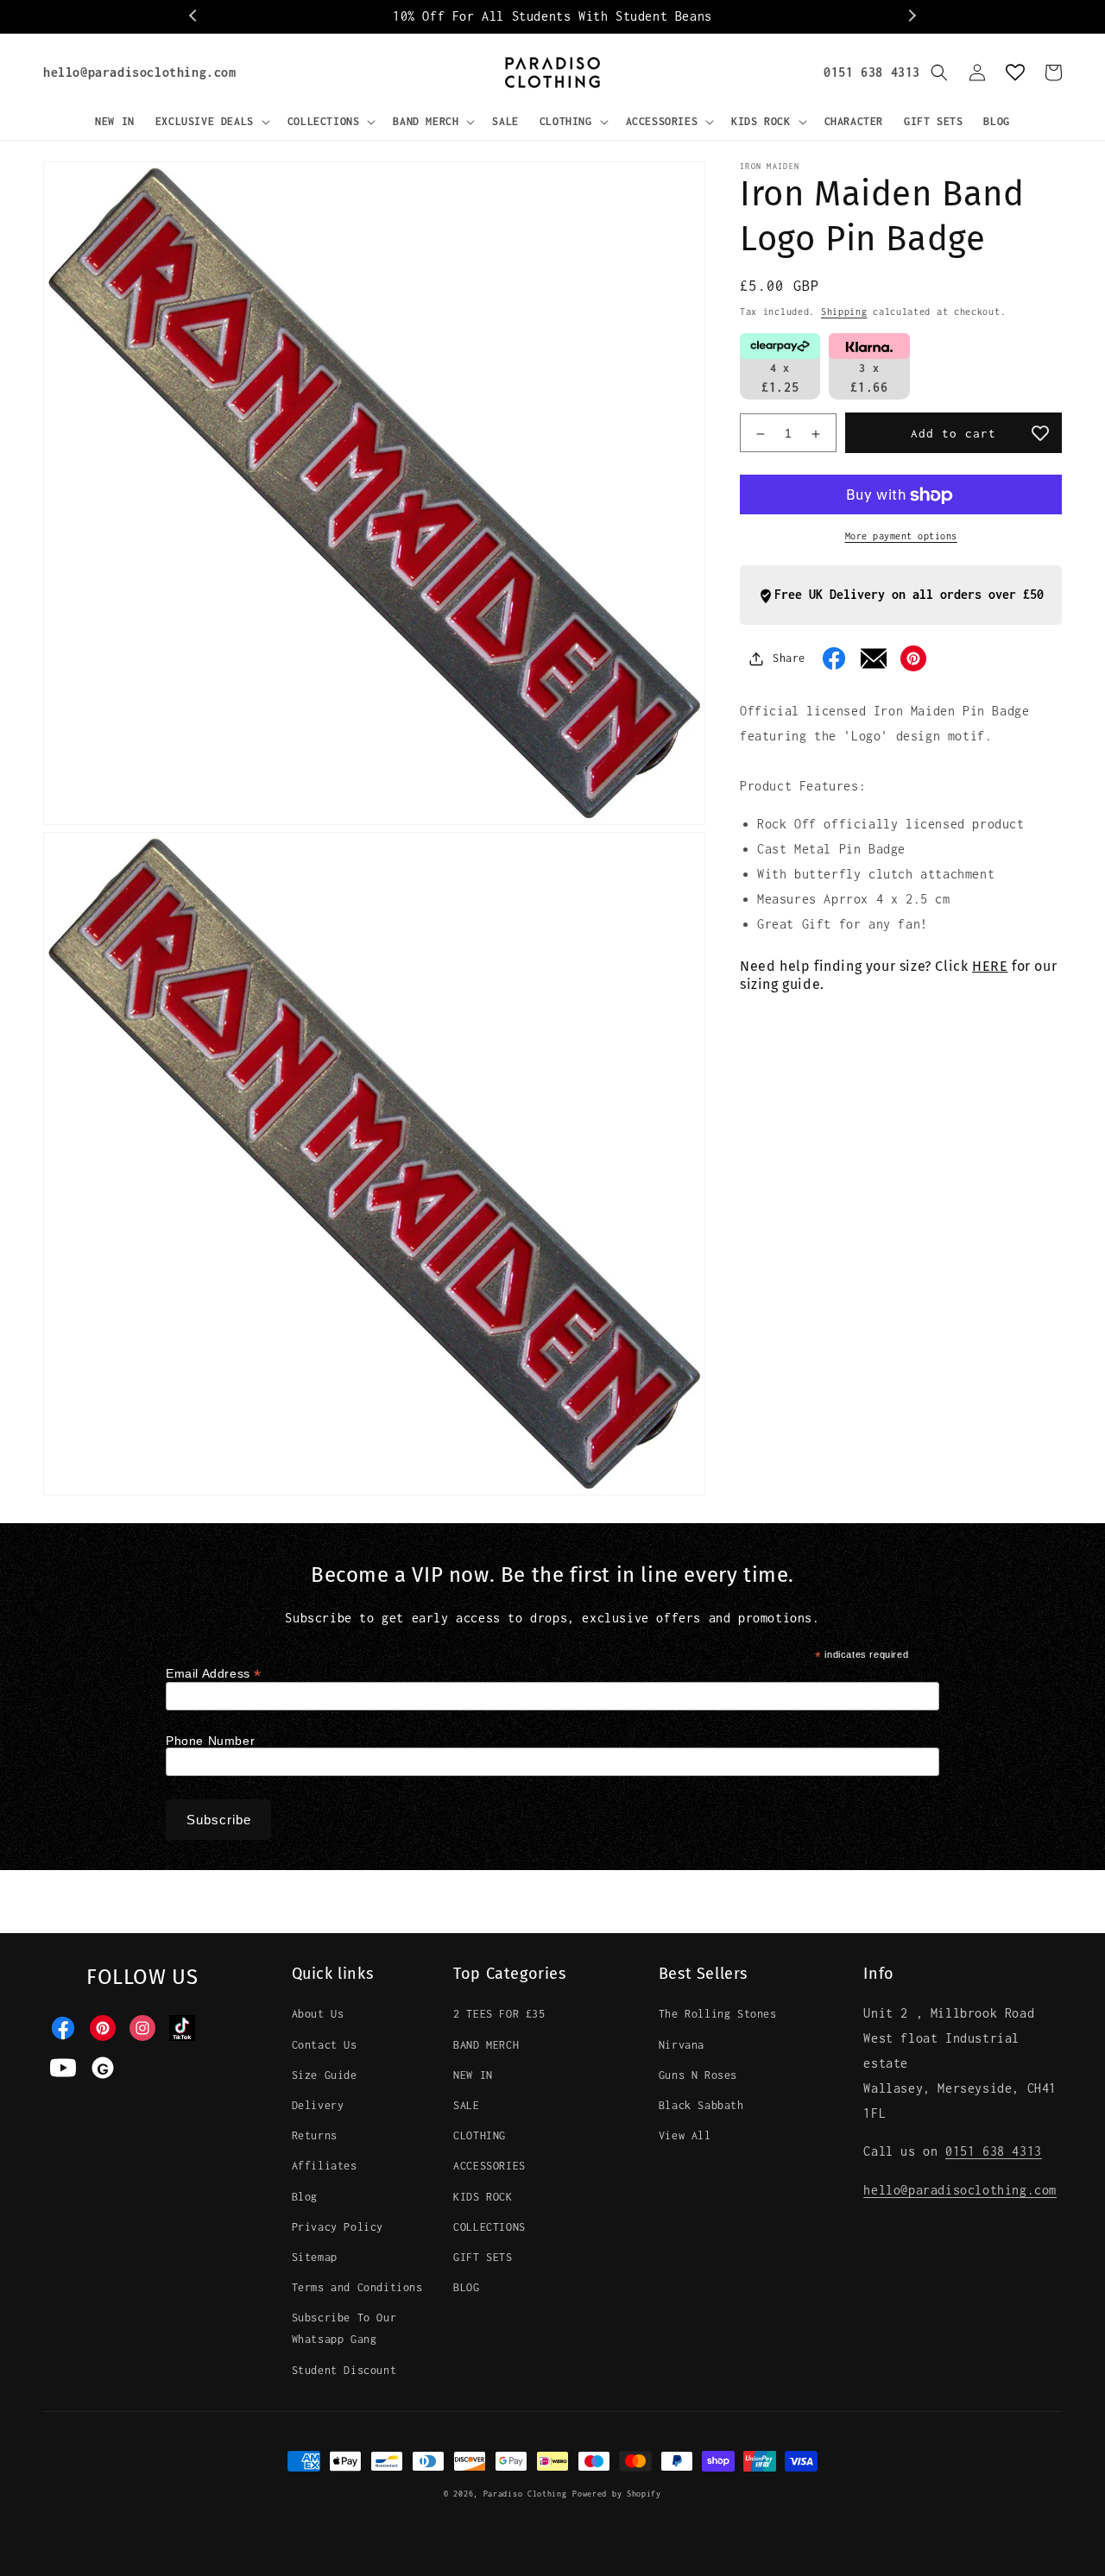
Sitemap (315, 2257)
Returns (315, 2135)
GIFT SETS (483, 2257)
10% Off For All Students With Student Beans (552, 16)
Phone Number (210, 1741)
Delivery (318, 2105)
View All (685, 2135)
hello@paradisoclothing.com (140, 72)
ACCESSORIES (489, 2166)
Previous (194, 16)
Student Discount (344, 2370)
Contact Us (325, 2045)
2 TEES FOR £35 (499, 2014)
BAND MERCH (486, 2045)
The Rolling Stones (718, 2014)
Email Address (214, 1674)
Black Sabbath (701, 2105)
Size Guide (325, 2075)
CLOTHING (480, 2135)
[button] (211, 122)
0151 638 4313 (872, 72)
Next (911, 16)
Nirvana (682, 2045)
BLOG (466, 2287)
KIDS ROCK (483, 2197)
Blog (305, 2197)
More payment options (901, 537)
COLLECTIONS (489, 2227)
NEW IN (473, 2075)
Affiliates (325, 2166)
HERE (990, 967)
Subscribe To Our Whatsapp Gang (344, 2328)
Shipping (844, 312)
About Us (318, 2014)
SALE (466, 2105)
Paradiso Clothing (525, 2494)
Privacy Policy (338, 2227)
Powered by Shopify (617, 2494)
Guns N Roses (698, 2075)
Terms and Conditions (357, 2287)
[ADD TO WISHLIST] (1040, 433)
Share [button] (789, 658)
